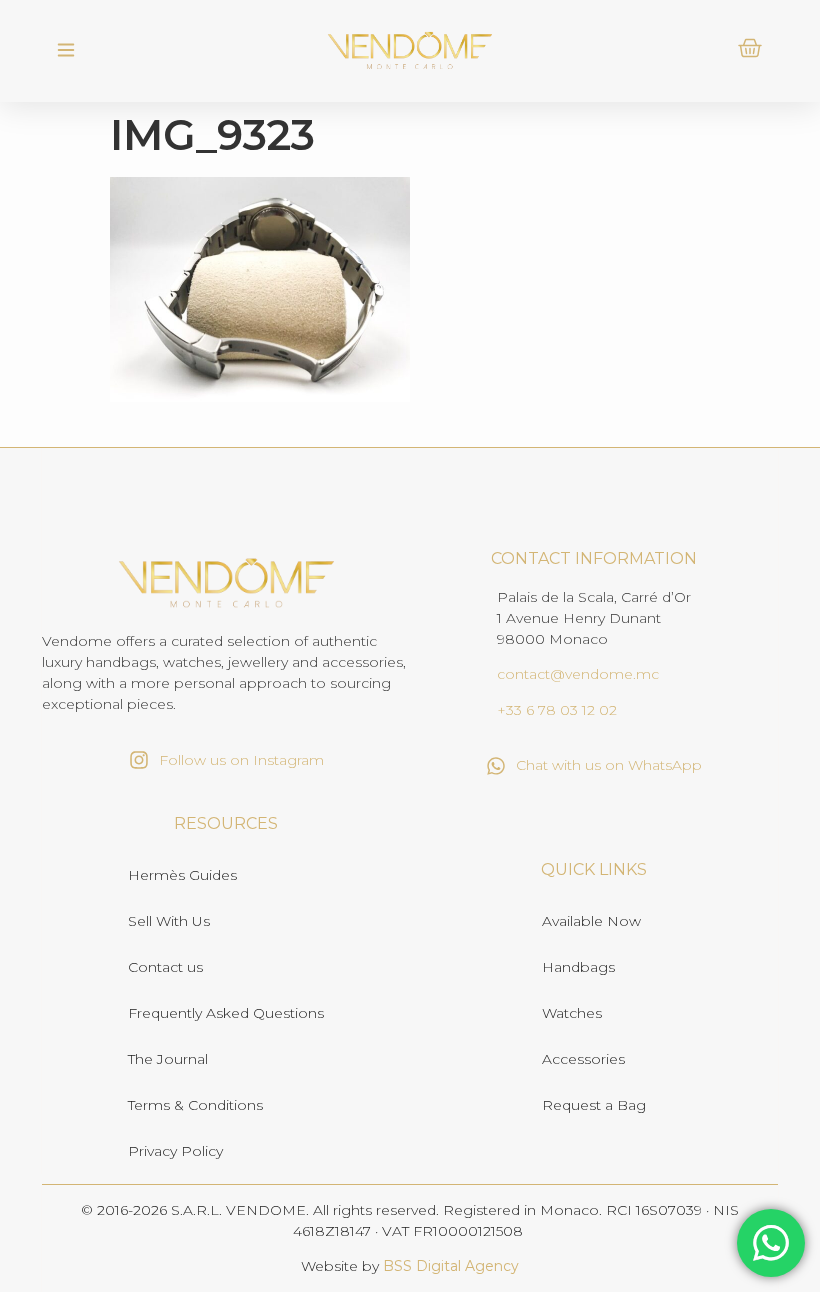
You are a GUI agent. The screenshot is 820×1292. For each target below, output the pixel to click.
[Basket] (750, 48)
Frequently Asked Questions (226, 1013)
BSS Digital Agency (451, 1266)
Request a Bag (594, 1105)
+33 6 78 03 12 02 (557, 710)
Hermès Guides (182, 875)
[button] (65, 51)
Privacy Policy (175, 1151)
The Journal (168, 1059)
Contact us (165, 967)
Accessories (583, 1059)
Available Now (591, 921)
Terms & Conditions (195, 1105)
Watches (572, 1013)
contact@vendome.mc (578, 674)
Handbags (578, 967)
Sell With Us (169, 921)
